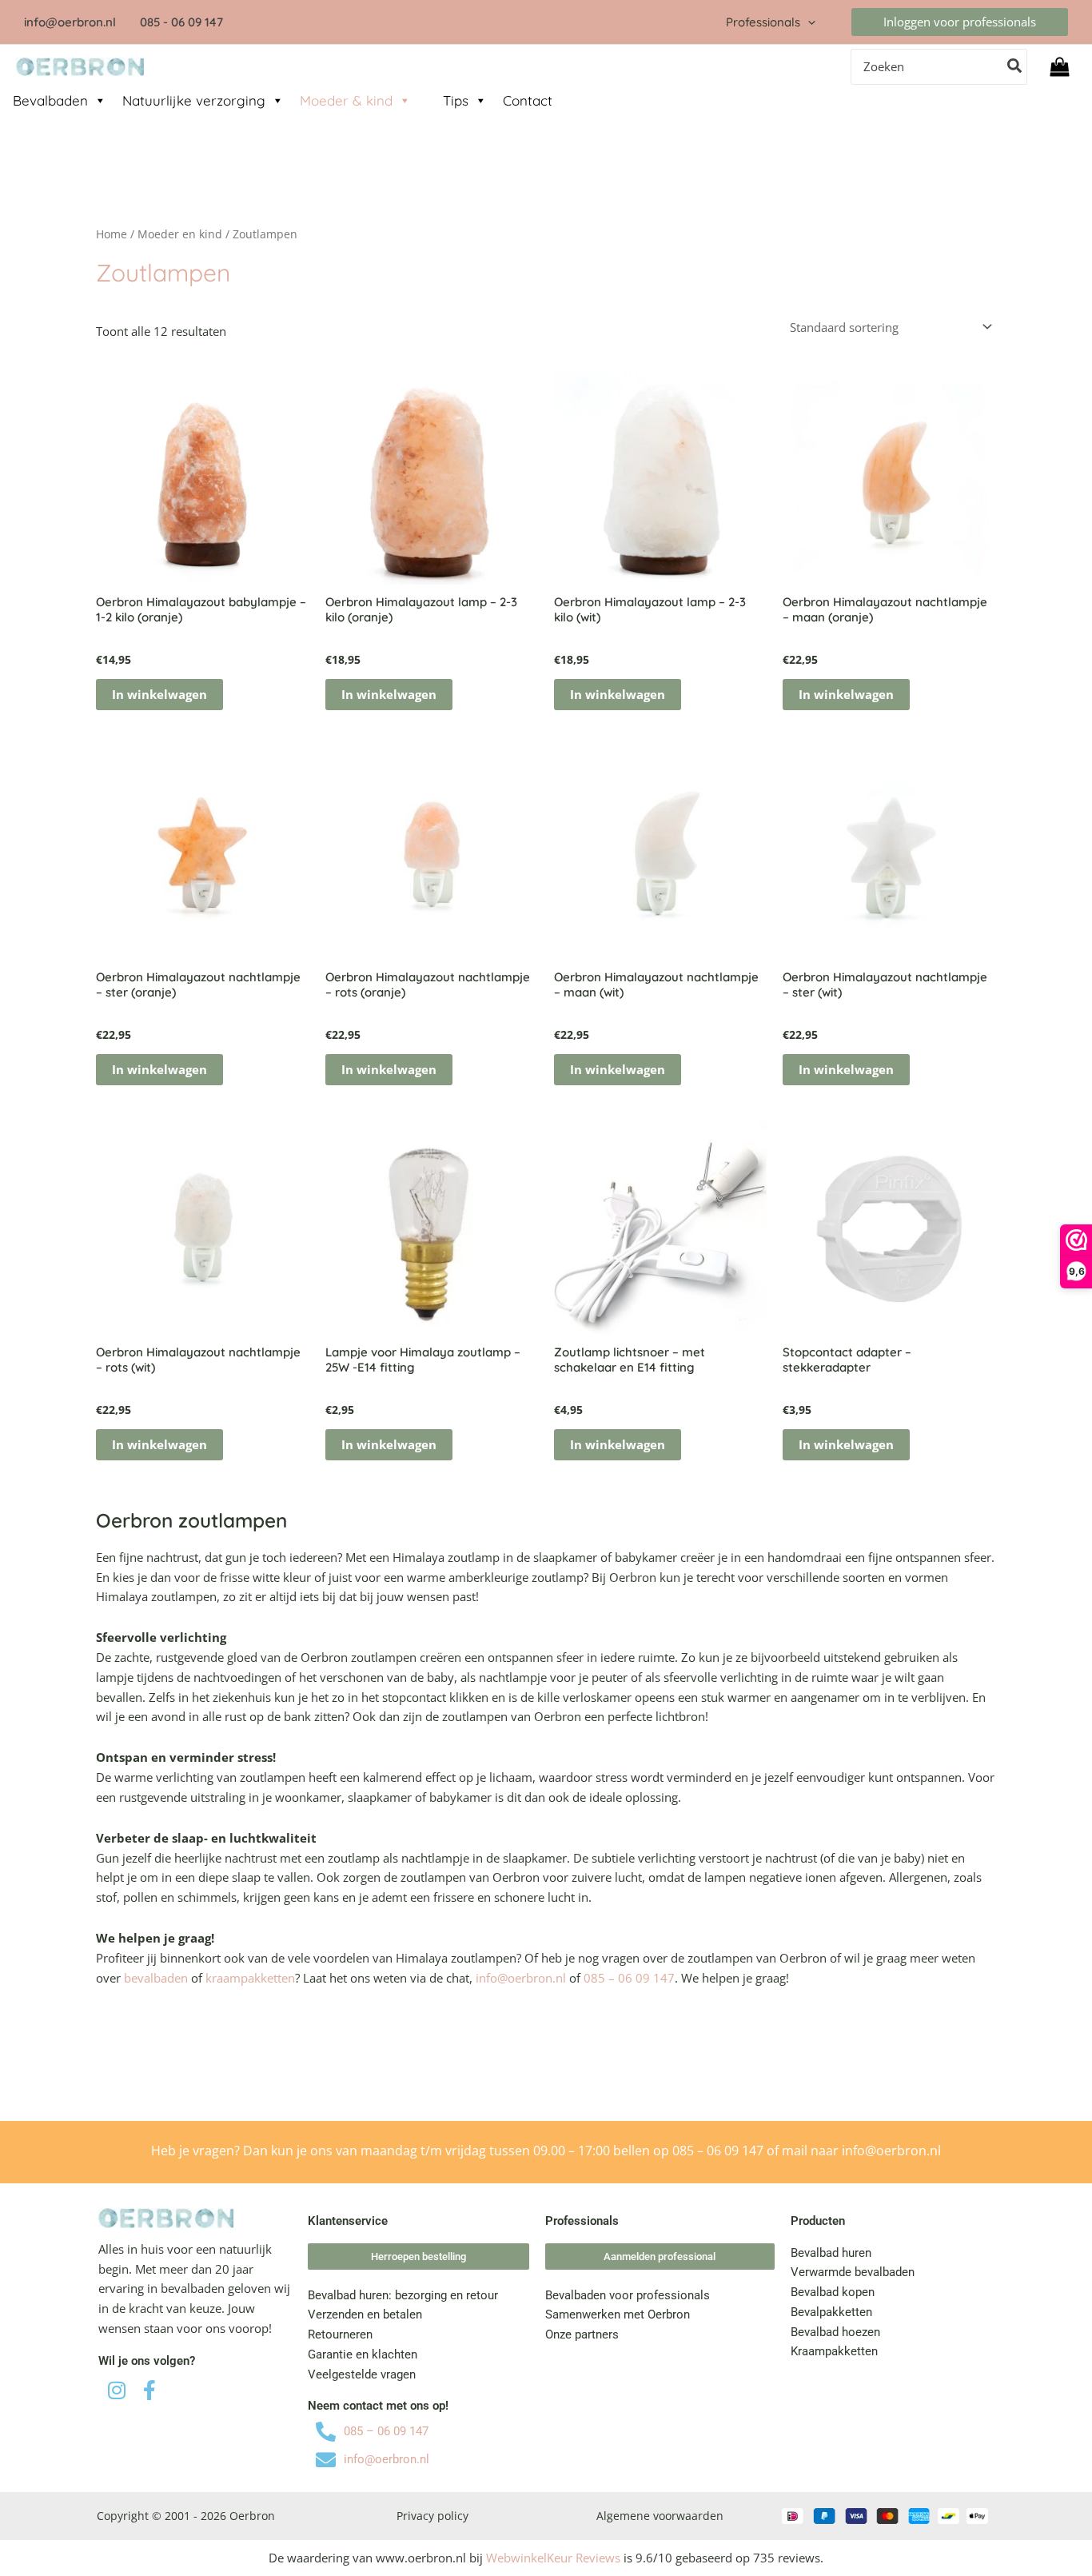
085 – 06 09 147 (629, 1978)
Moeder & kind (346, 100)
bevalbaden (156, 1978)
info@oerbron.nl (521, 1978)
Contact (528, 100)
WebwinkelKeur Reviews (553, 2558)
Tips (456, 100)
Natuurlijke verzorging (194, 100)
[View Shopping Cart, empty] (1060, 67)
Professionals (763, 22)
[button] (808, 22)
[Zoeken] (1015, 67)
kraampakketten (250, 1978)
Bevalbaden (50, 100)
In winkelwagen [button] (159, 694)
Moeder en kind (180, 234)
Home (112, 234)
